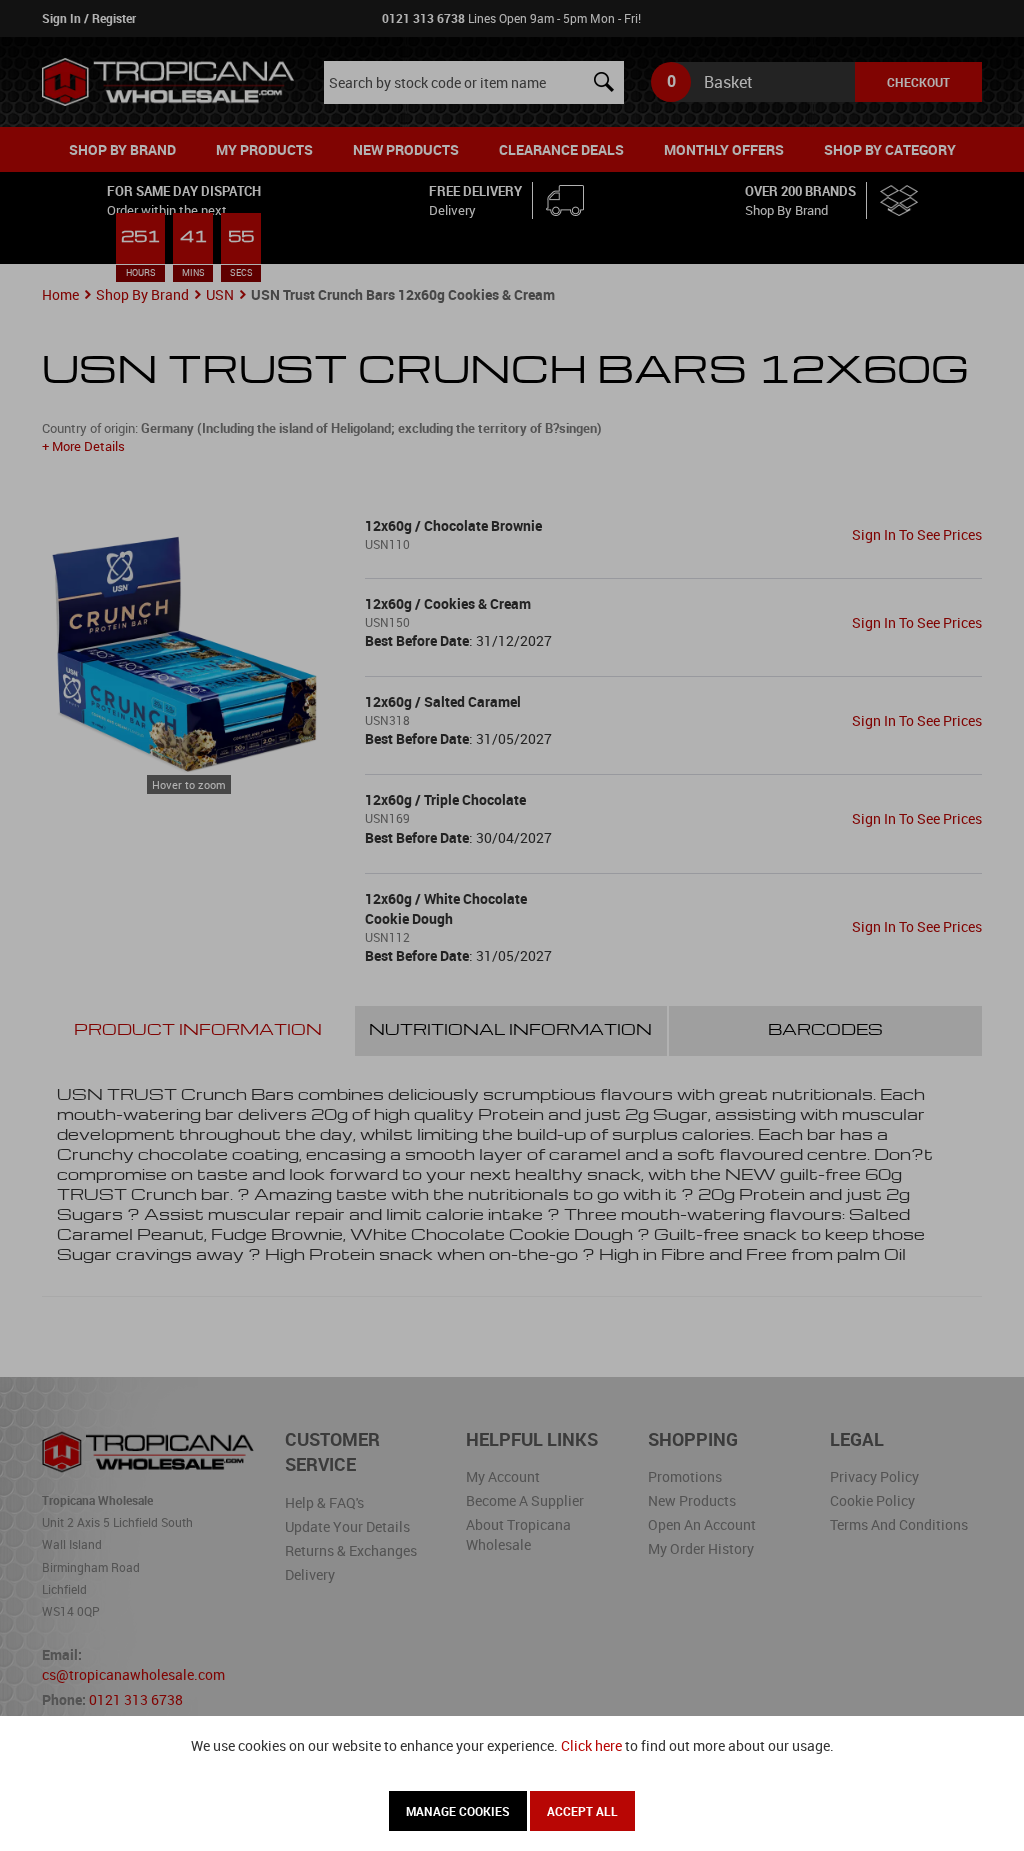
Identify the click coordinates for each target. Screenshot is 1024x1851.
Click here (591, 1745)
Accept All (582, 1811)
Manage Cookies (458, 1811)
